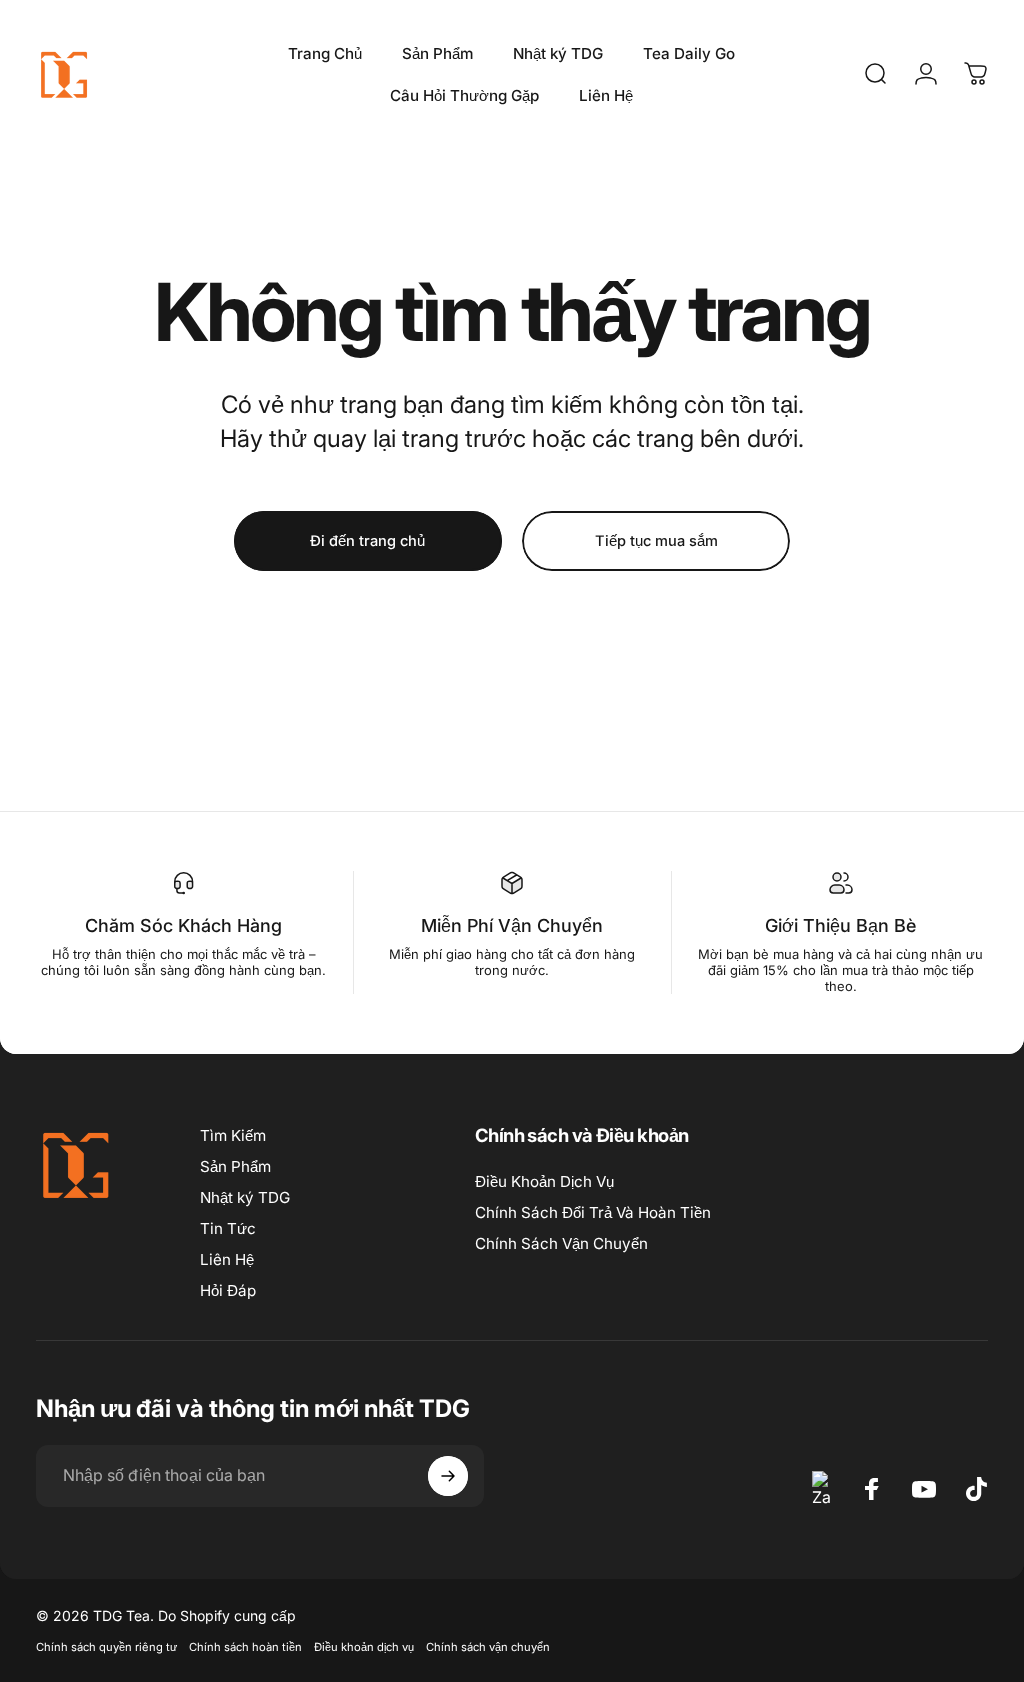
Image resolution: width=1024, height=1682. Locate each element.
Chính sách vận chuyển (488, 1647)
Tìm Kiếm (233, 1135)
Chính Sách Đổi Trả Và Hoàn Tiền (593, 1212)
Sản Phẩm (235, 1166)
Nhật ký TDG (245, 1197)
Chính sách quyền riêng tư (106, 1647)
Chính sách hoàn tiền (245, 1647)
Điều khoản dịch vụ (364, 1647)
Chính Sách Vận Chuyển (561, 1243)
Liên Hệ (227, 1259)
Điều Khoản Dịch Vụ (544, 1181)
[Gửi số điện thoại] (448, 1476)
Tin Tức (228, 1228)
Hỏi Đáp (228, 1290)
